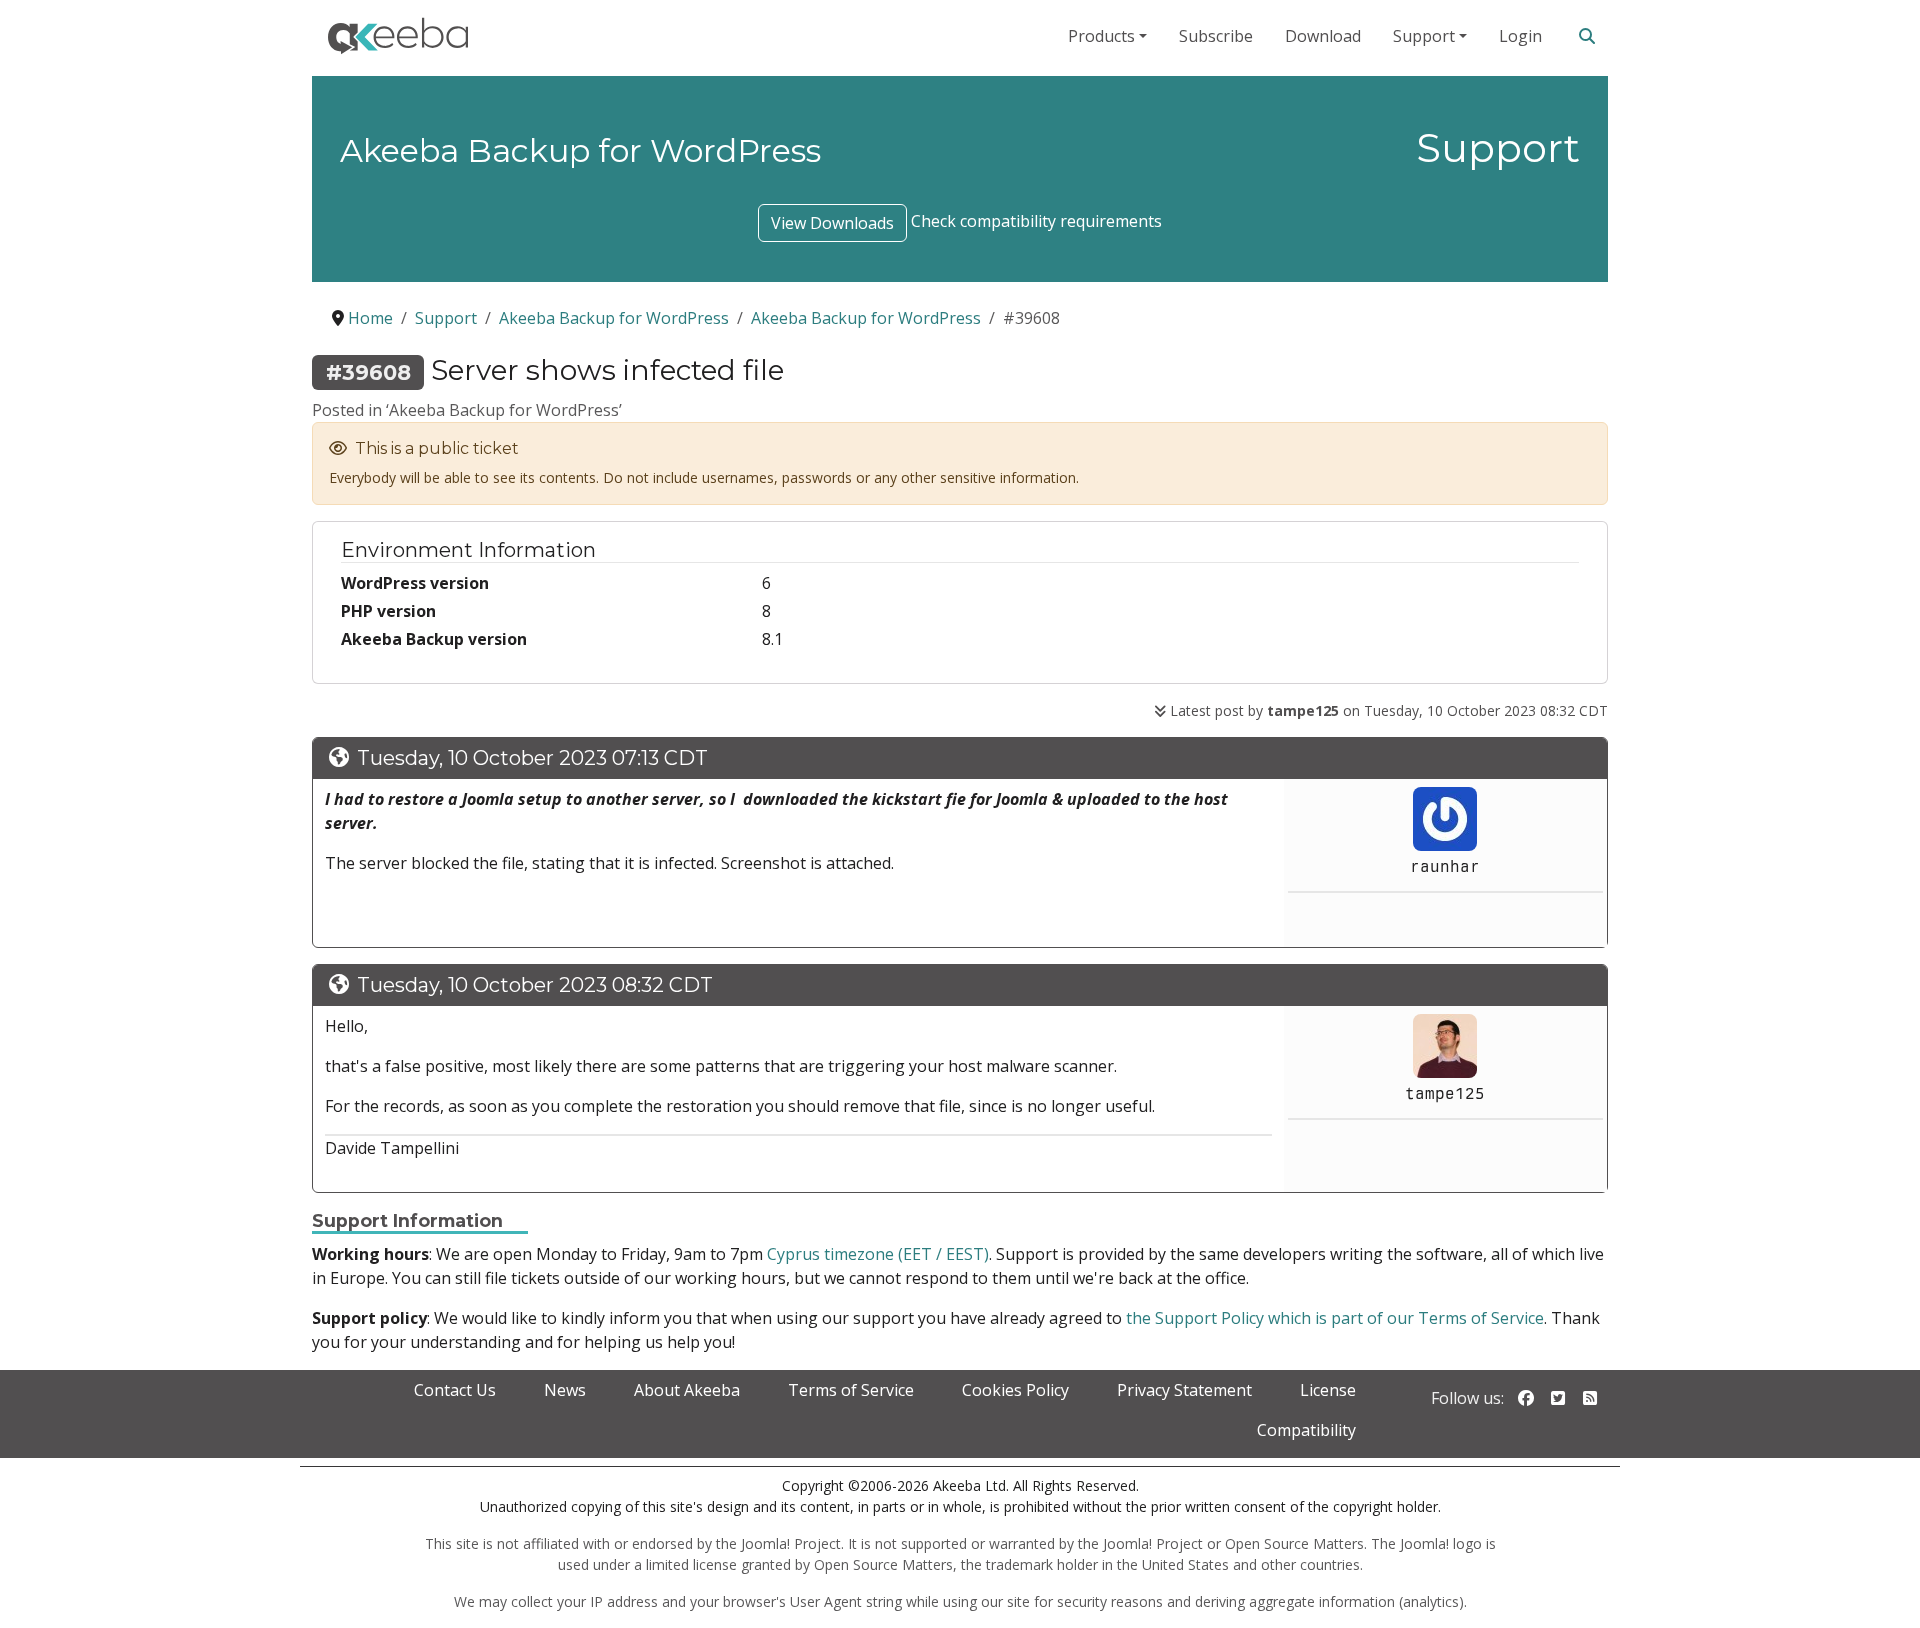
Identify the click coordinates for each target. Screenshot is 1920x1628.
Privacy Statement (1184, 1390)
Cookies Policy (1015, 1390)
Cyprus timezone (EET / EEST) (878, 1254)
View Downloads (832, 223)
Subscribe (1216, 36)
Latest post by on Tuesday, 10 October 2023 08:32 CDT (1387, 710)
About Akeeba (687, 1390)
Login (1520, 36)
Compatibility (1306, 1430)
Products (1101, 36)
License (1328, 1390)
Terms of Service (851, 1390)
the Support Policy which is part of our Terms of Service (1335, 1318)
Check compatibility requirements (1036, 221)
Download (1323, 36)
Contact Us (455, 1390)
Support (1424, 36)
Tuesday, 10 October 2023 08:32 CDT (535, 985)
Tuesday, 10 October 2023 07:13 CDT (532, 758)
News (565, 1390)
